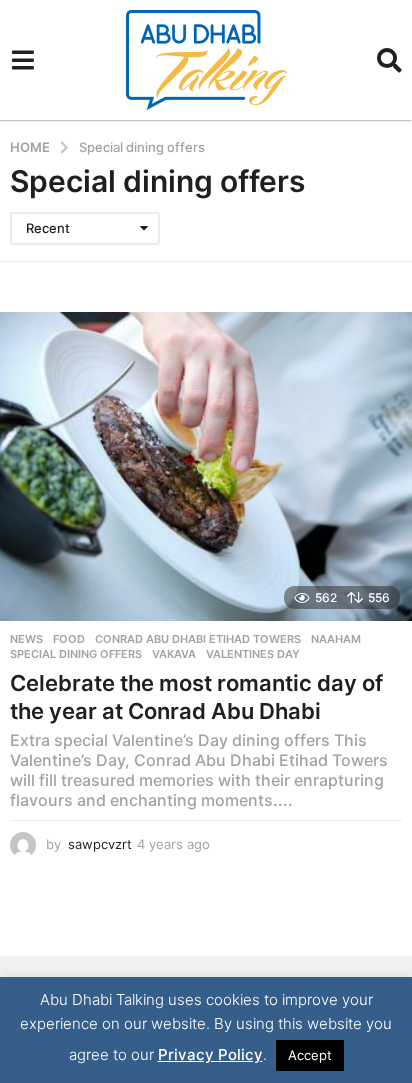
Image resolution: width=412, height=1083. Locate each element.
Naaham (336, 639)
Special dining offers (76, 654)
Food (69, 639)
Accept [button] (310, 1055)
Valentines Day (253, 654)
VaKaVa (174, 654)
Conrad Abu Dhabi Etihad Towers (198, 639)
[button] (22, 60)
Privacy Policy (210, 1054)
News (26, 639)
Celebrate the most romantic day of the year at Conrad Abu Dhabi (196, 697)
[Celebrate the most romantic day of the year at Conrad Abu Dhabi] (206, 466)
